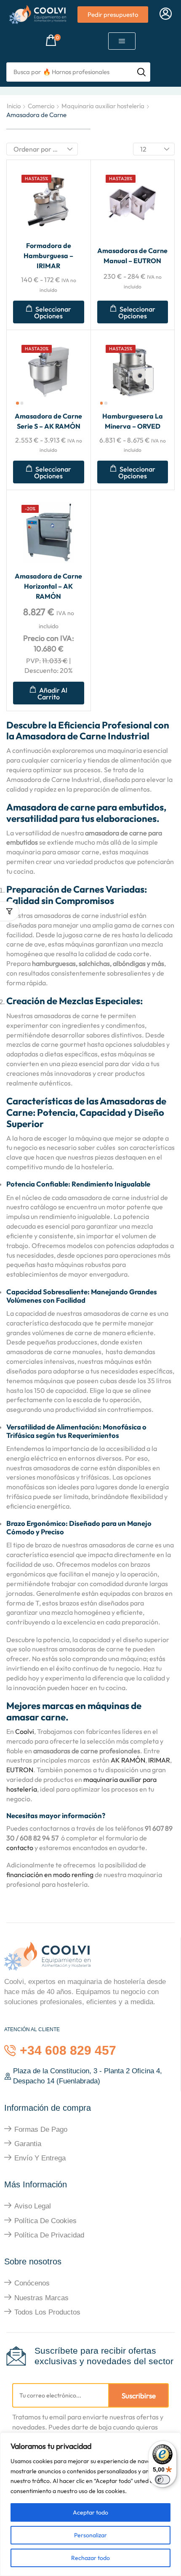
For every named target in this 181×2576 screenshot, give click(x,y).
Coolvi (25, 1731)
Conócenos (32, 2283)
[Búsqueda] (141, 72)
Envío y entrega (40, 2158)
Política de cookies (45, 2221)
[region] (90, 2504)
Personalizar (90, 2535)
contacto (20, 1848)
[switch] (162, 2480)
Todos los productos (47, 2312)
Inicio (14, 106)
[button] (166, 14)
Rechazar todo (90, 2558)
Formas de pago (41, 2129)
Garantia (28, 2144)
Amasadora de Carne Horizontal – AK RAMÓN (48, 586)
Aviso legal (33, 2206)
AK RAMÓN (128, 1760)
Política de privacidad (49, 2235)
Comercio (41, 106)
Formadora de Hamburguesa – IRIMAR (48, 256)
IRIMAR (159, 1760)
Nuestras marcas (41, 2298)
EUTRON (20, 1770)
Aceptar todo (90, 2512)
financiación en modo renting (50, 1875)
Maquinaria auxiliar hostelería (103, 106)
